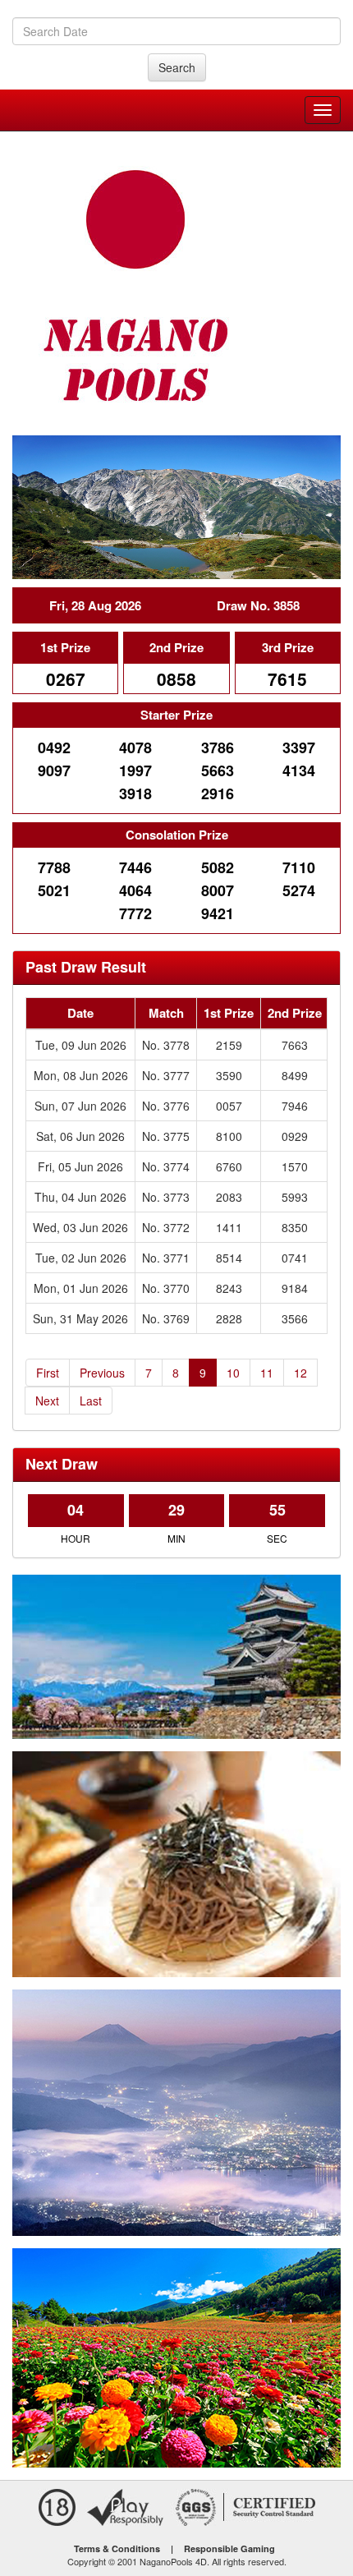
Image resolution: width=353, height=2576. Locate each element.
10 (233, 1373)
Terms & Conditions (117, 2548)
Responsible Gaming (229, 2548)
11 (267, 1373)
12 (300, 1373)
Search (177, 67)
